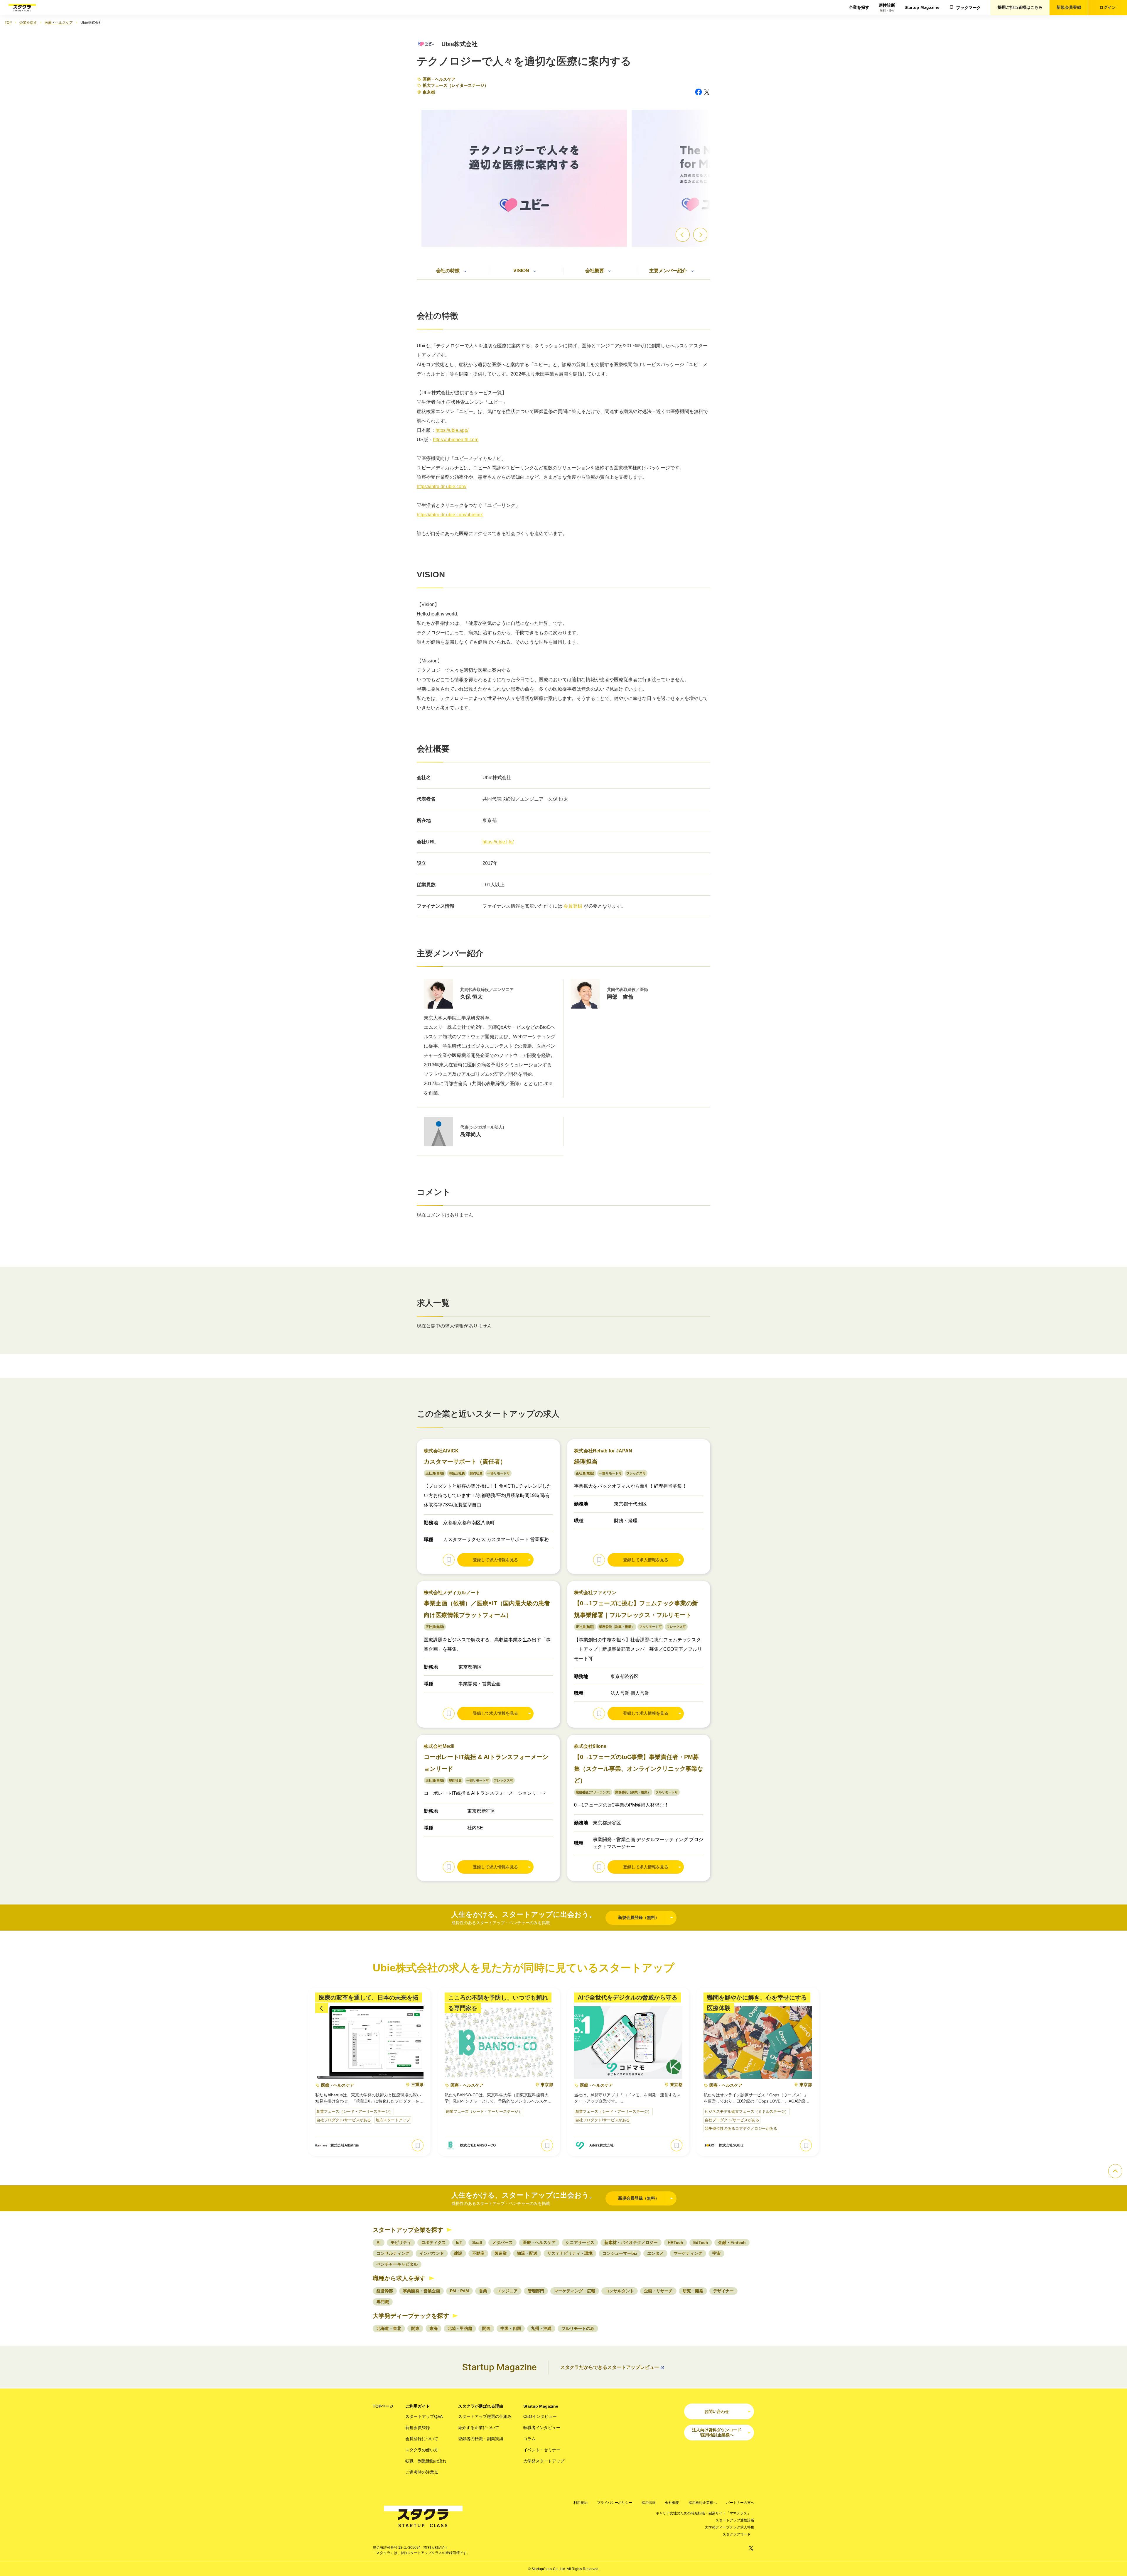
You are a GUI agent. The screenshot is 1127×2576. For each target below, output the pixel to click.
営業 (483, 2291)
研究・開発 (693, 2291)
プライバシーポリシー (615, 2503)
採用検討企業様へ (703, 2503)
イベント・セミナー (542, 2450)
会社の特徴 (448, 271)
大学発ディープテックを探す (411, 2316)
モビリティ (401, 2242)
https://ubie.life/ (498, 842)
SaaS (477, 2242)
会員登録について (422, 2439)
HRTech (675, 2242)
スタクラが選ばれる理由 (481, 2406)
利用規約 (581, 2503)
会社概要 (595, 271)
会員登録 (573, 906)
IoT (459, 2242)
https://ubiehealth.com (456, 440)
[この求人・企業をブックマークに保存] (449, 1560)
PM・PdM (459, 2291)
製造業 (501, 2253)
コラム (529, 2439)
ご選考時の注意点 (422, 2472)
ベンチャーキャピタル (397, 2264)
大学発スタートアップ (544, 2461)
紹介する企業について (479, 2428)
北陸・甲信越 (460, 2328)
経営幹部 (385, 2291)
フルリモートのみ (578, 2328)
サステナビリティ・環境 (570, 2253)
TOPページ (383, 2406)
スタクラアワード (737, 2534)
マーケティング (688, 2253)
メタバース (502, 2242)
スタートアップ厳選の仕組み (485, 2416)
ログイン (1108, 7)
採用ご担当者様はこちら (1020, 7)
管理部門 (536, 2291)
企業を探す (859, 7)
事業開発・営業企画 (421, 2291)
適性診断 (887, 8)
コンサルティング (393, 2253)
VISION (521, 271)
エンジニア (507, 2291)
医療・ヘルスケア (439, 79)
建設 (458, 2253)
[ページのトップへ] (1115, 2171)
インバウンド (432, 2253)
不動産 (478, 2253)
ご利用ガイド (418, 2406)
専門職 (383, 2302)
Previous (683, 235)
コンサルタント (620, 2291)
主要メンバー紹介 (668, 271)
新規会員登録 (1069, 7)
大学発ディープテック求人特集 (730, 2527)
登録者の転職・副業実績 (481, 2439)
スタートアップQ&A (424, 2416)
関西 (486, 2328)
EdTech (701, 2242)
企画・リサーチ (658, 2291)
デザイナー (723, 2291)
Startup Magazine (922, 7)
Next (700, 235)
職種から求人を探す (399, 2278)
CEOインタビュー (540, 2416)
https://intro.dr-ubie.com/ (442, 487)
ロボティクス (433, 2242)
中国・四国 (511, 2328)
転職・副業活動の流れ (426, 2461)
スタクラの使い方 (422, 2450)
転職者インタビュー (542, 2428)
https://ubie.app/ (452, 430)
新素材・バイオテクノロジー (631, 2242)
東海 (433, 2328)
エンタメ (655, 2253)
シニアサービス (580, 2242)
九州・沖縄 (541, 2328)
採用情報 (649, 2503)
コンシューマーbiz (620, 2253)
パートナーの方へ (740, 2503)
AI (379, 2242)
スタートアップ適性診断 (735, 2520)
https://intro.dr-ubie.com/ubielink (450, 515)
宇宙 (716, 2253)
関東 (415, 2328)
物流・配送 (527, 2253)
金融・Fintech (732, 2242)
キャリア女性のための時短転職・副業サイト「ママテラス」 (703, 2513)
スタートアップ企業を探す (408, 2230)
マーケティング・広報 (575, 2291)
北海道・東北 (389, 2328)
